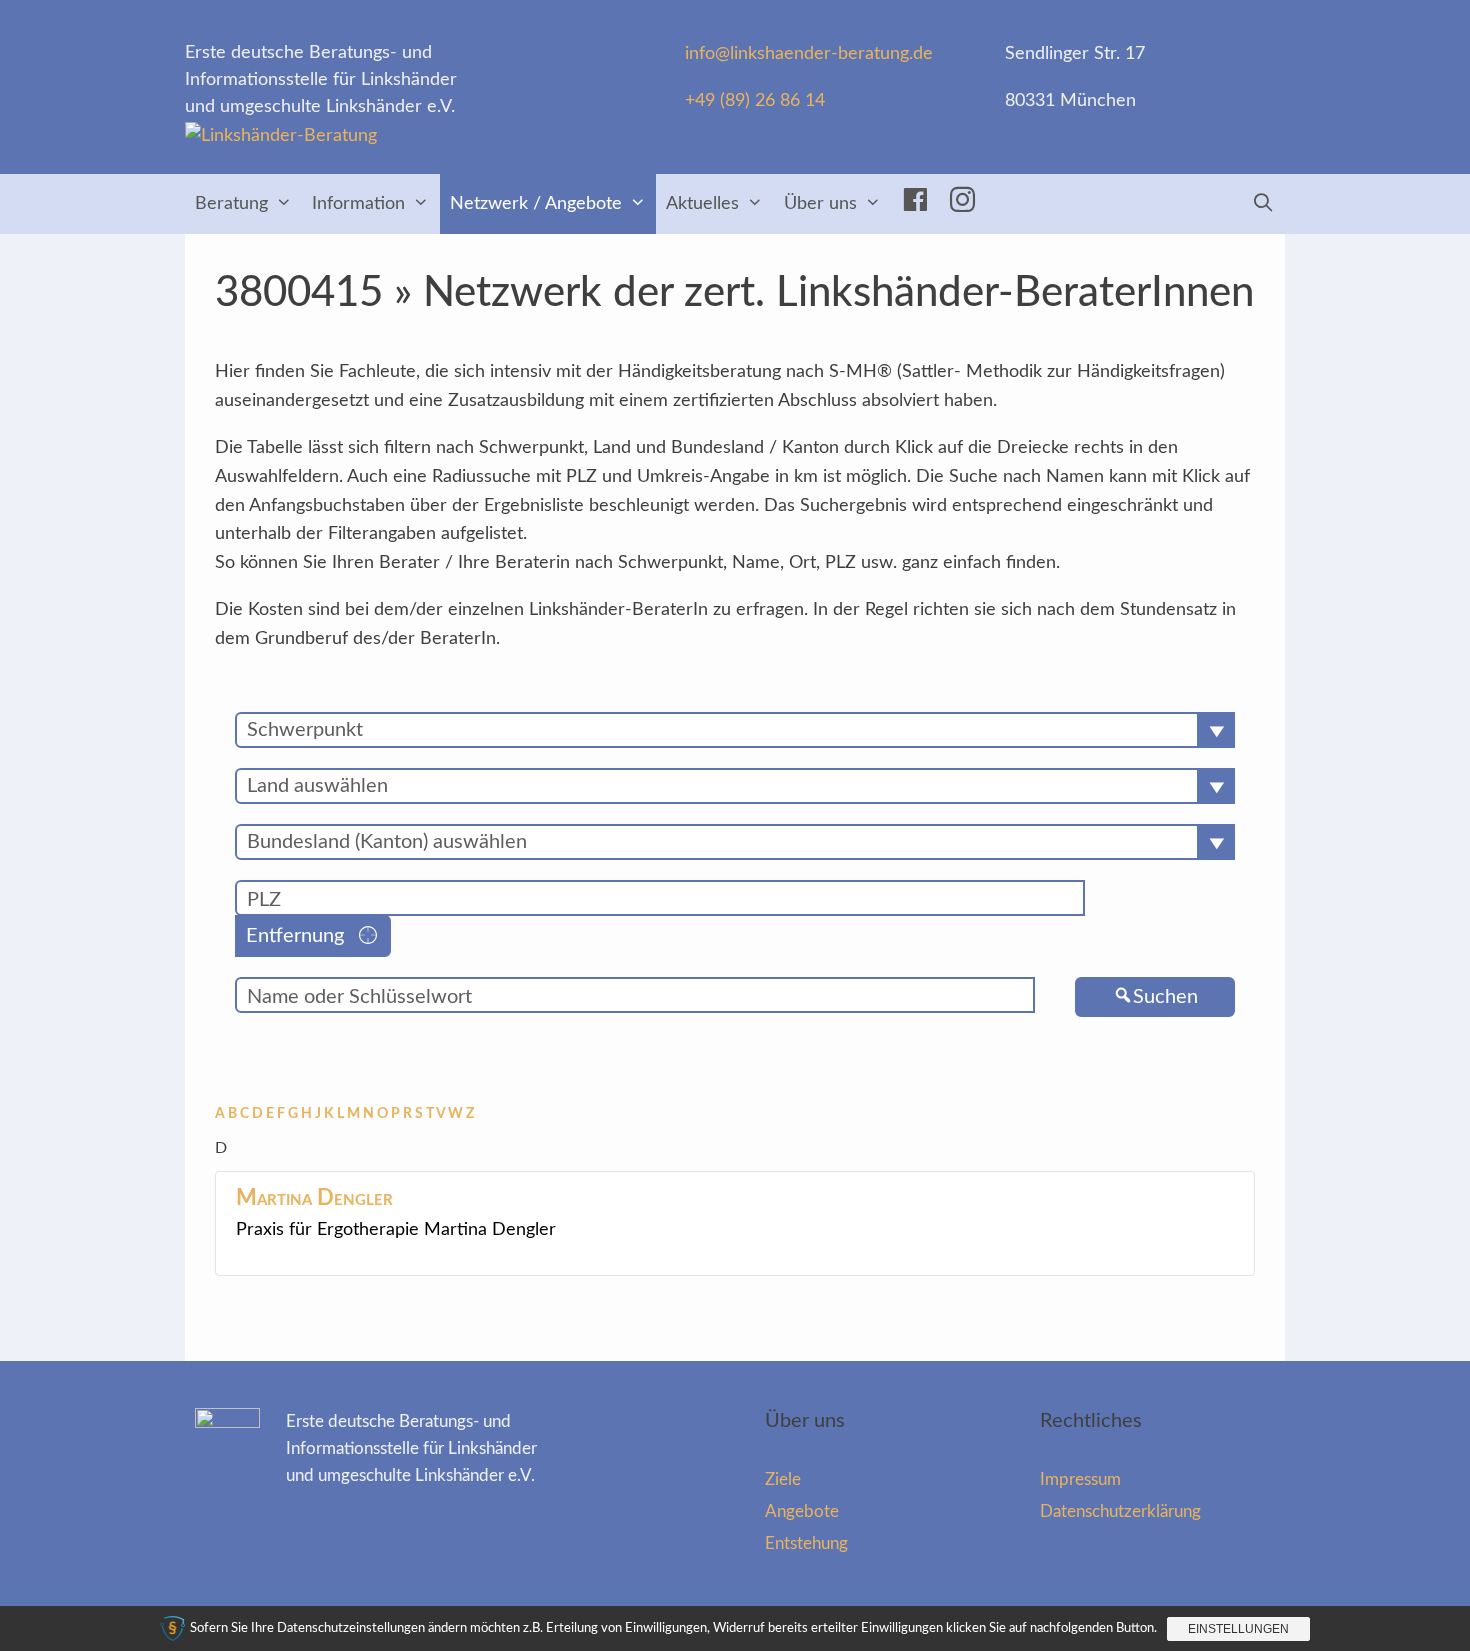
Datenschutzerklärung (1120, 1511)
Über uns (820, 204)
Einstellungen (1238, 1629)
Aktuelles (702, 204)
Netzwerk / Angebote (536, 204)
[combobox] (735, 730)
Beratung (231, 204)
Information (358, 204)
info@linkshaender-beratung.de (809, 54)
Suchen (1165, 997)
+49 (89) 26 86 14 (755, 101)
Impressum (1080, 1479)
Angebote (802, 1511)
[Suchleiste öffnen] (1263, 204)
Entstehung (806, 1543)
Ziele (783, 1479)
